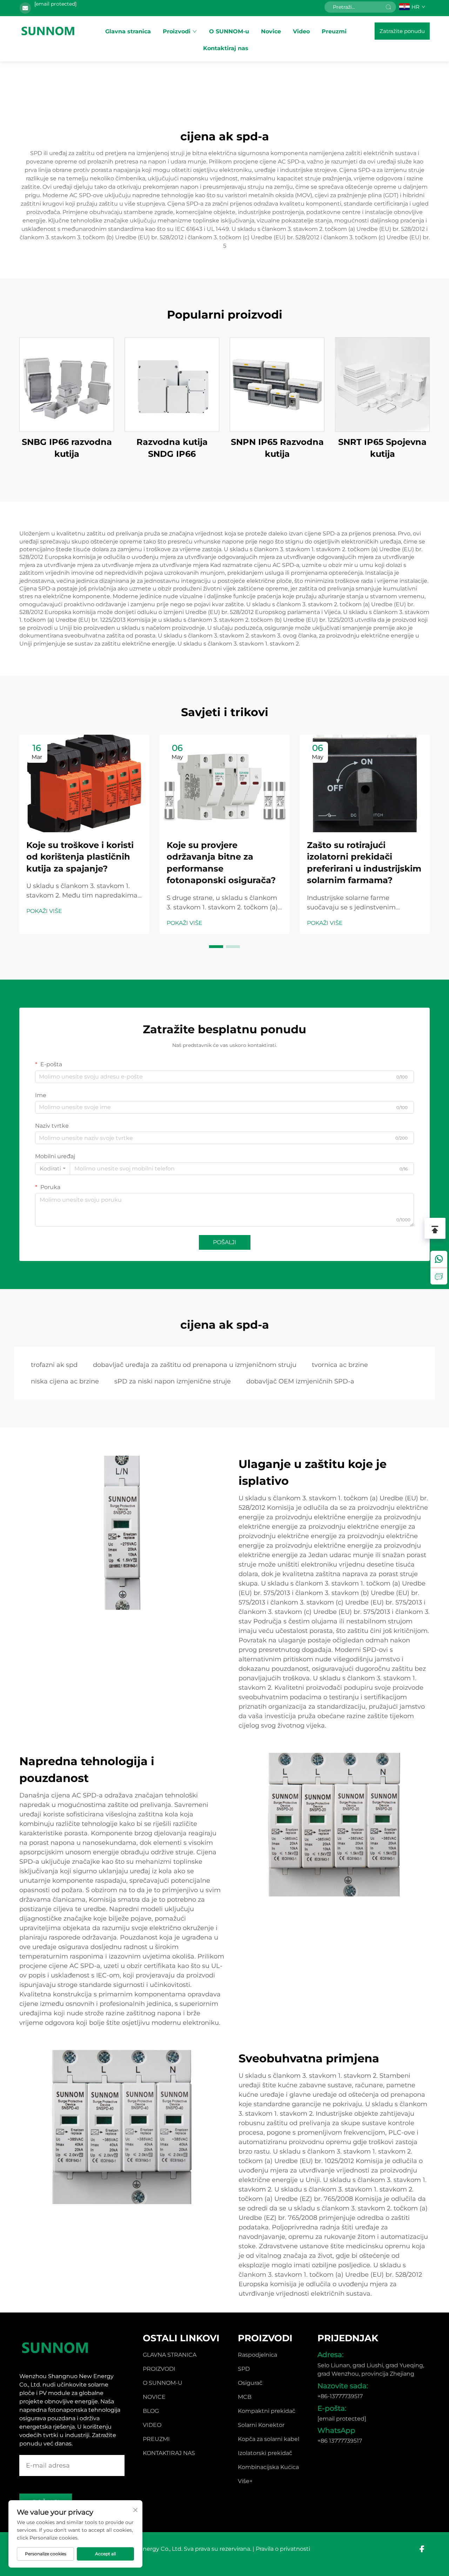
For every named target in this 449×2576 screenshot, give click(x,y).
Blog (151, 2411)
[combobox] (53, 1169)
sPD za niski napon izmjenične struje (173, 1381)
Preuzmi (334, 31)
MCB (245, 2397)
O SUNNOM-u (229, 31)
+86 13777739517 (340, 2441)
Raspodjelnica (257, 2355)
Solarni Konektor (261, 2425)
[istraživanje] (439, 1276)
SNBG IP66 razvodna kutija (67, 448)
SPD (244, 2369)
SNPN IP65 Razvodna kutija (277, 448)
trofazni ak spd (54, 1365)
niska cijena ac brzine (65, 1381)
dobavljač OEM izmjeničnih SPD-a (300, 1381)
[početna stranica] (48, 31)
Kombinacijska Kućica (268, 2467)
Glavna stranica (128, 31)
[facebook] (422, 2549)
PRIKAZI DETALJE (67, 384)
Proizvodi (177, 31)
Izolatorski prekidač (265, 2453)
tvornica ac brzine (340, 1365)
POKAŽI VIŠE (44, 911)
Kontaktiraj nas (226, 48)
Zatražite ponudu (402, 31)
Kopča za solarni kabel (269, 2439)
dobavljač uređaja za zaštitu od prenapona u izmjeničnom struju (195, 1365)
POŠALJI (225, 1242)
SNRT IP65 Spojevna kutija (382, 448)
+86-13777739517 (340, 2396)
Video (301, 31)
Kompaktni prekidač (267, 2411)
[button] (216, 947)
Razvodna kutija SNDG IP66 (172, 448)
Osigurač (250, 2383)
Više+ (245, 2481)
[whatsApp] (439, 1259)
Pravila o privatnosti (283, 2549)
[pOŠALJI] (388, 7)
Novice (271, 31)
